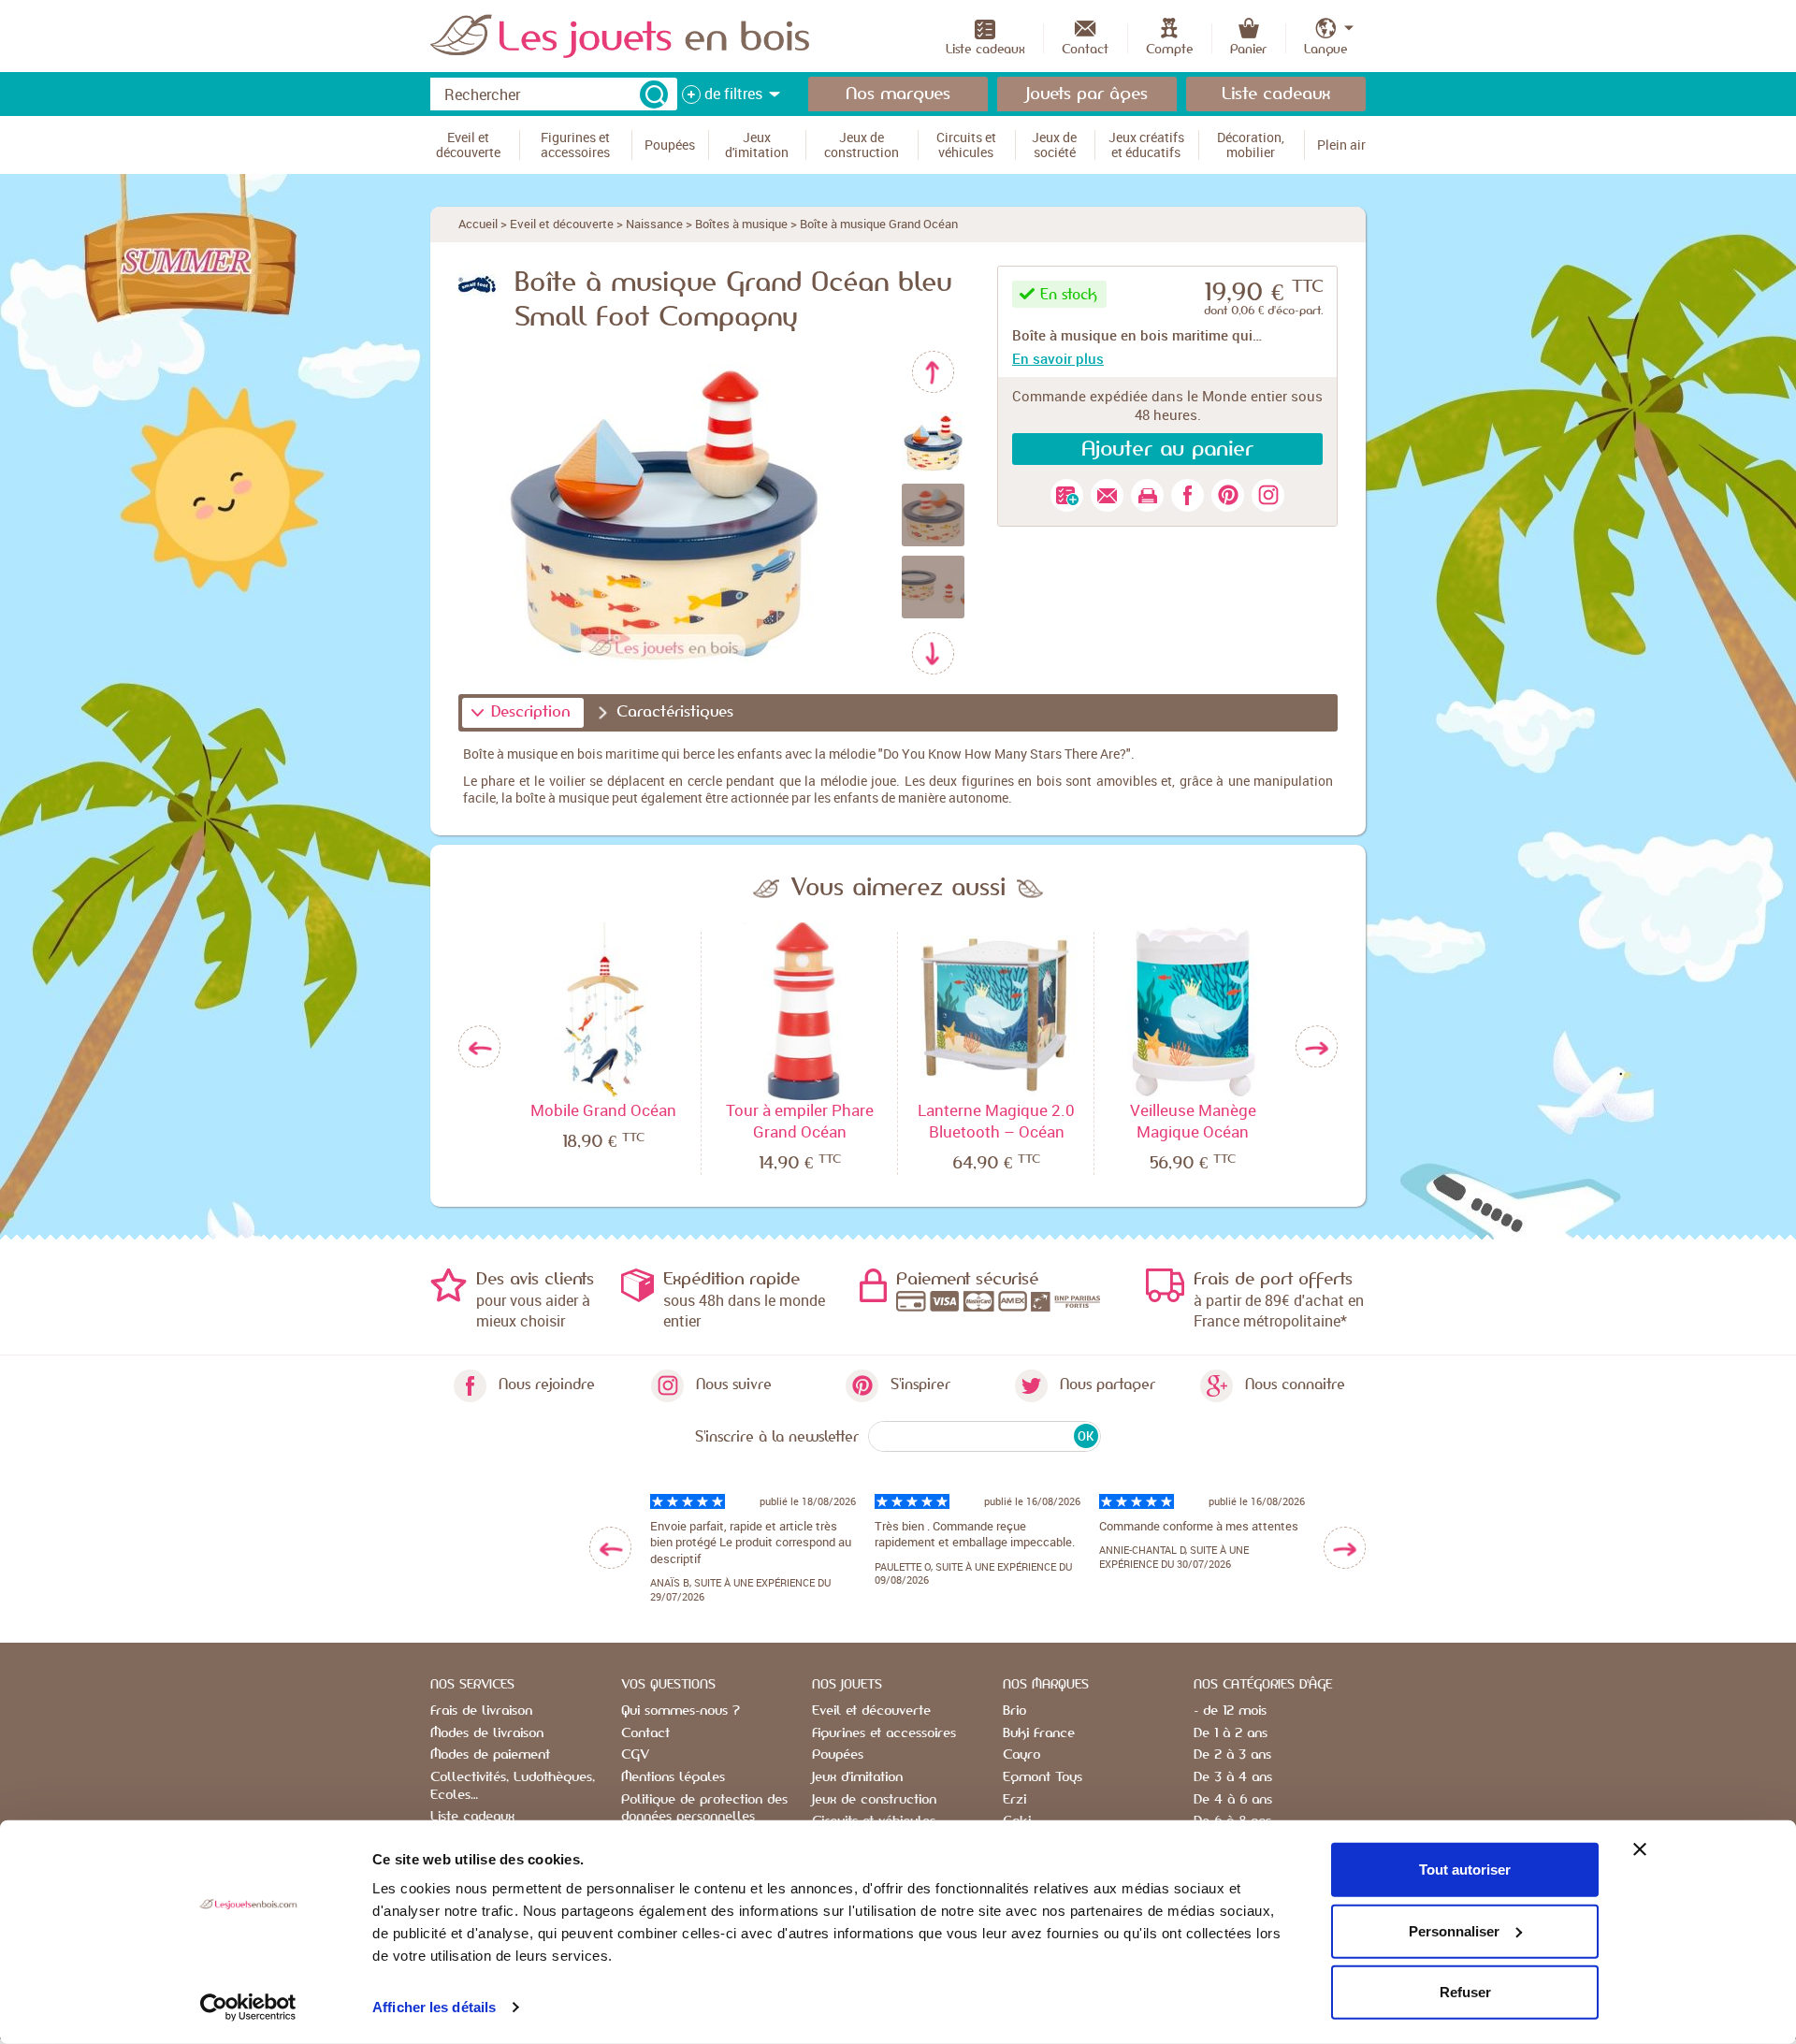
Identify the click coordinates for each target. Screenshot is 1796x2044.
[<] (610, 1548)
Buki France (1039, 1733)
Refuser (1465, 1992)
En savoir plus (1058, 358)
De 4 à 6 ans (1233, 1800)
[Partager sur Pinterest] (1228, 495)
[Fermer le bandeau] (1640, 1849)
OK (1086, 1436)
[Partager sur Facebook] (1188, 495)
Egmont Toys (1043, 1777)
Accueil (478, 224)
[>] (1345, 1548)
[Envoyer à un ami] (1107, 495)
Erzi (1014, 1800)
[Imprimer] (1147, 495)
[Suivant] (933, 653)
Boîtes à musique (741, 224)
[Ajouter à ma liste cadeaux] (1067, 495)
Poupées (838, 1755)
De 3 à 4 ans (1233, 1777)
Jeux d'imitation (857, 1777)
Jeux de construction (874, 1800)
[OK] (654, 94)
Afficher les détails (434, 2007)
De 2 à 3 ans (1232, 1755)
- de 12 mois (1230, 1711)
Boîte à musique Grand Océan (879, 224)
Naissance (654, 224)
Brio (1014, 1711)
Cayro (1021, 1755)
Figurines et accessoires (884, 1733)
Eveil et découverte (562, 224)
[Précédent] (933, 372)
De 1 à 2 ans (1231, 1733)
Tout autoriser (1465, 1870)
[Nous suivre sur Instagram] (1268, 495)
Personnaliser (1454, 1930)
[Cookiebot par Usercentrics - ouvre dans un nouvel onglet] (248, 2008)
